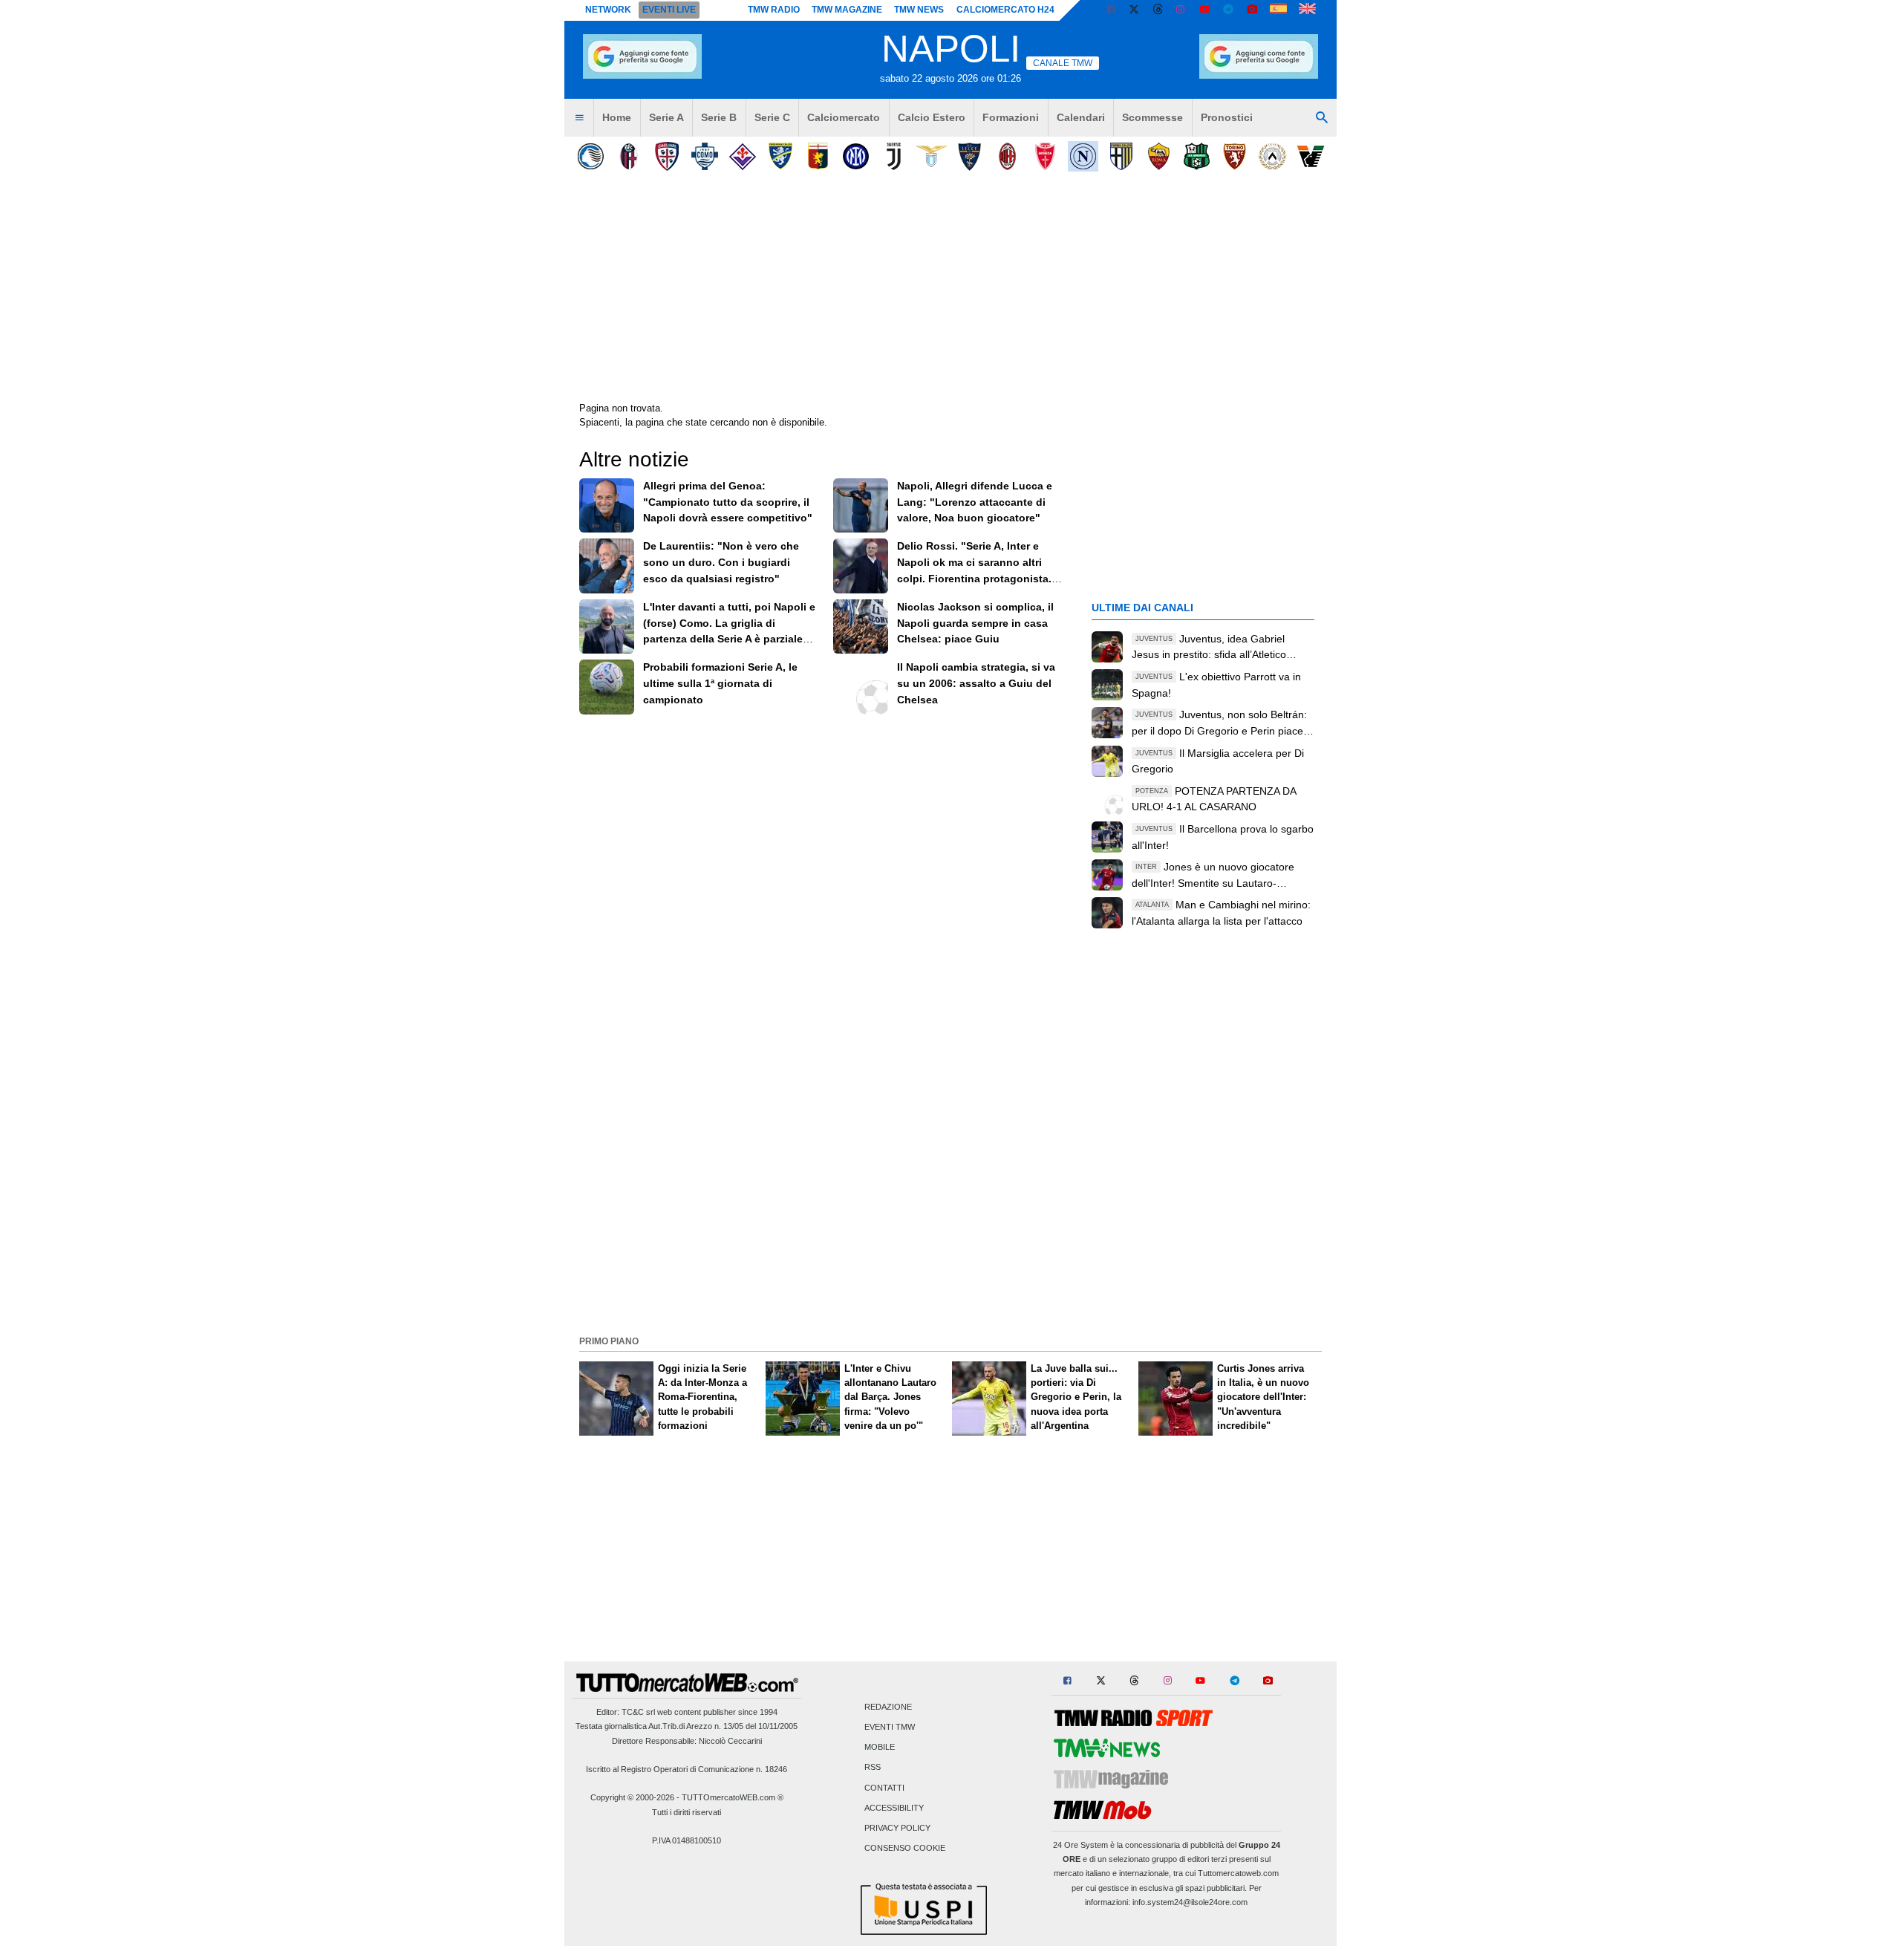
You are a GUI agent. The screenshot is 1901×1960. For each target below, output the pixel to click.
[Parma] (1121, 156)
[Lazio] (932, 156)
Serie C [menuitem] (772, 117)
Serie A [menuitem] (666, 117)
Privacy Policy (897, 1829)
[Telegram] (1228, 10)
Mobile (880, 1748)
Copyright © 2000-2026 (632, 1797)
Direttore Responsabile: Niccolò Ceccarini (687, 1741)
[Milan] (1007, 156)
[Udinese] (1272, 156)
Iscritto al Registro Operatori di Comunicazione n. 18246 (687, 1769)
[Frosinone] (780, 156)
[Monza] (1045, 156)
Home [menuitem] (617, 117)
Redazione (888, 1707)
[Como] (704, 156)
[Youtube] (1204, 10)
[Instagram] (1181, 10)
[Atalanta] (591, 156)
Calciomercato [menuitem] (844, 117)
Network (608, 10)
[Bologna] (629, 156)
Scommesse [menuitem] (1152, 117)
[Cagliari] (666, 156)
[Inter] (856, 156)
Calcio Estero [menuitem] (932, 117)
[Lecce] (969, 156)
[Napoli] (1083, 156)
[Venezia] (1310, 156)
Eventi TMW (890, 1728)
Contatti (884, 1788)
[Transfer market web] (1307, 10)
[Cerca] (1322, 118)
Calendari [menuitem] (1081, 117)
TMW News (919, 10)
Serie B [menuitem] (719, 117)
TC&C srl (638, 1712)
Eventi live (669, 10)
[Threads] (1158, 10)
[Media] (1252, 10)
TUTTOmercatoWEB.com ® (733, 1797)
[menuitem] (579, 118)
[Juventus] (894, 156)
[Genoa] (818, 156)
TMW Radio (774, 10)
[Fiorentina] (742, 156)
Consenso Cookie (905, 1849)
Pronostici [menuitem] (1227, 117)
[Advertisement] (950, 1226)
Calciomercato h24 (1005, 10)
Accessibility (894, 1808)
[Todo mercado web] (1278, 10)
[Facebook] (1111, 10)
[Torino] (1235, 156)
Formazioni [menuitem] (1011, 117)
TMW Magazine (847, 10)
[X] (1135, 10)
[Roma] (1159, 156)
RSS (873, 1768)
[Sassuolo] (1197, 156)
